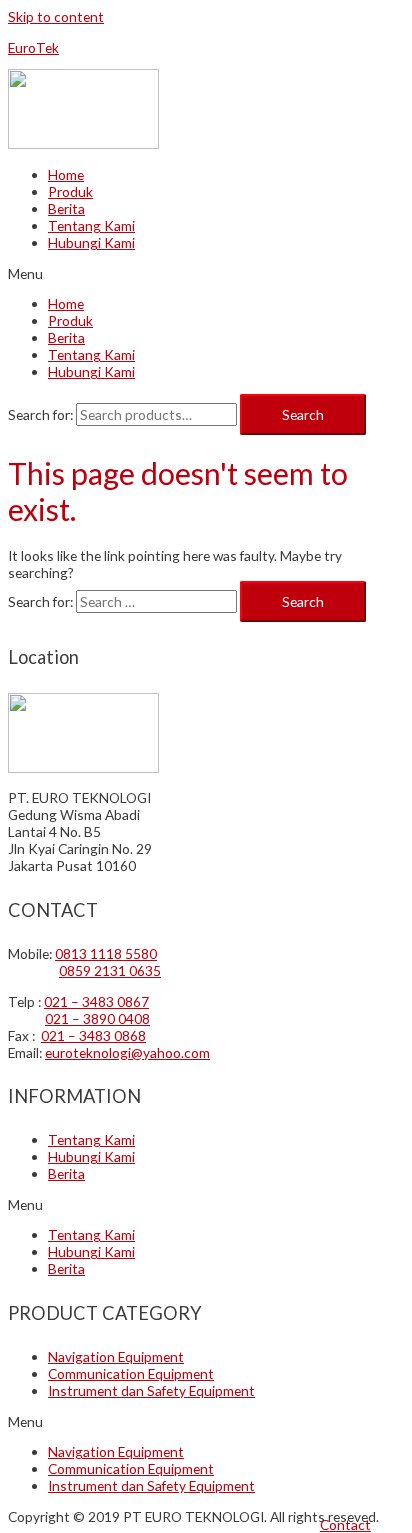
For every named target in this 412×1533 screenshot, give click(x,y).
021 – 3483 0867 (96, 1001)
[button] (345, 1524)
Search (303, 414)
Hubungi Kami (91, 242)
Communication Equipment (131, 1373)
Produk (70, 191)
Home (66, 174)
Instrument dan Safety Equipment (151, 1390)
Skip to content (56, 16)
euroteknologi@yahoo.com (127, 1052)
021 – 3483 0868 (93, 1035)
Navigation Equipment (116, 1356)
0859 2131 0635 (110, 970)
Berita (66, 208)
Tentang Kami (91, 225)
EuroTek (33, 47)
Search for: (40, 414)
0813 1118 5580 (106, 953)
